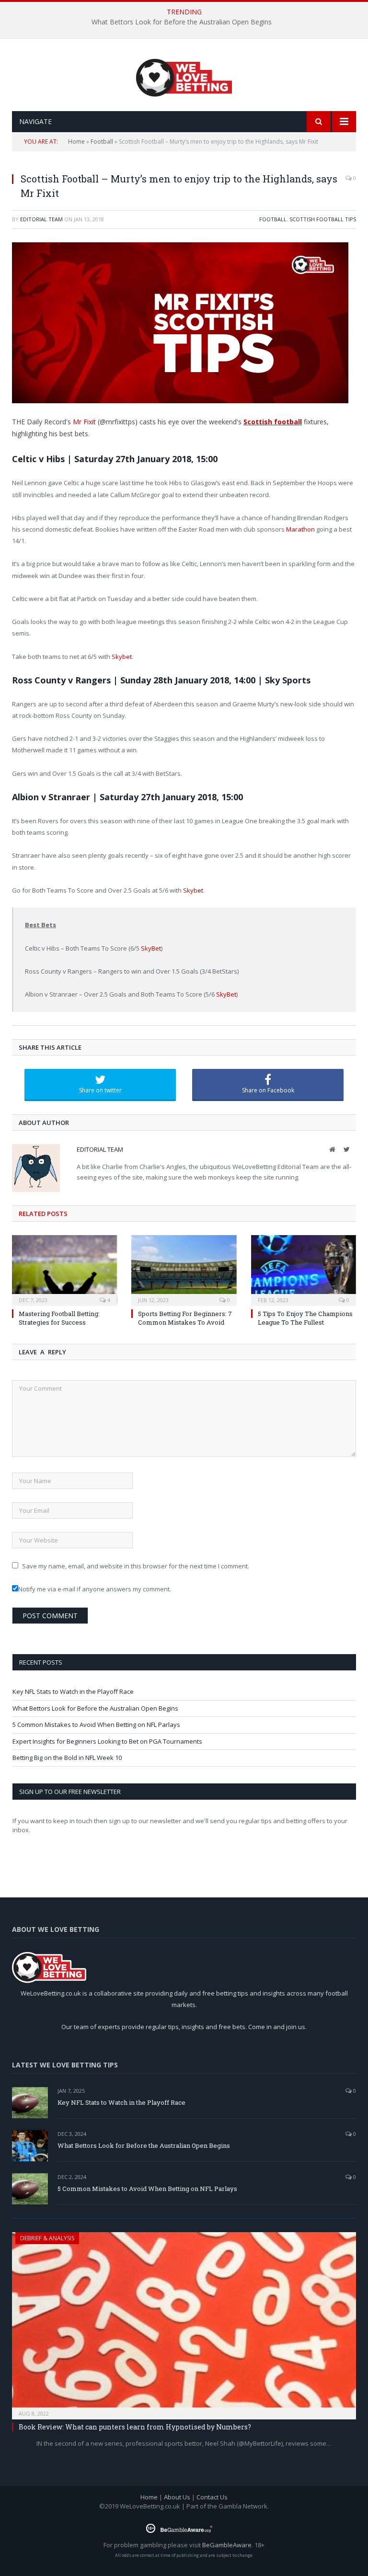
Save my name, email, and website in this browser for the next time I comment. (136, 1566)
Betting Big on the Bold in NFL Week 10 (67, 1758)
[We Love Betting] (184, 76)
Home (76, 142)
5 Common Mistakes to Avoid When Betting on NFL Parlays (96, 1725)
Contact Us (212, 2497)
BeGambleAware (227, 2545)
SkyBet (151, 948)
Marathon (300, 529)
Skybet (122, 657)
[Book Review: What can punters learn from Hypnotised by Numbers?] (184, 2323)
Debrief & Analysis (47, 2238)
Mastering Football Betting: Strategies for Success (59, 1318)
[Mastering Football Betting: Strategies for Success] (64, 1269)
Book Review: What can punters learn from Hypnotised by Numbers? (135, 2427)
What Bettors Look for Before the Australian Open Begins (182, 22)
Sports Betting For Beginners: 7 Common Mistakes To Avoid (185, 1318)
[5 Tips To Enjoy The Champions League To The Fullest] (304, 1269)
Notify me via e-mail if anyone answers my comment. (95, 1589)
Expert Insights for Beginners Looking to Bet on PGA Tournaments (107, 1741)
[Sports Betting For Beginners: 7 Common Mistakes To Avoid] (184, 1269)
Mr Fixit (84, 422)
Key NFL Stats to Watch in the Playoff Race (73, 1691)
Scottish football (273, 422)
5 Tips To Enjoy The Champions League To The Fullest (305, 1318)
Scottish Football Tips (323, 219)
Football (102, 142)
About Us (177, 2497)
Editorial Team (41, 219)
